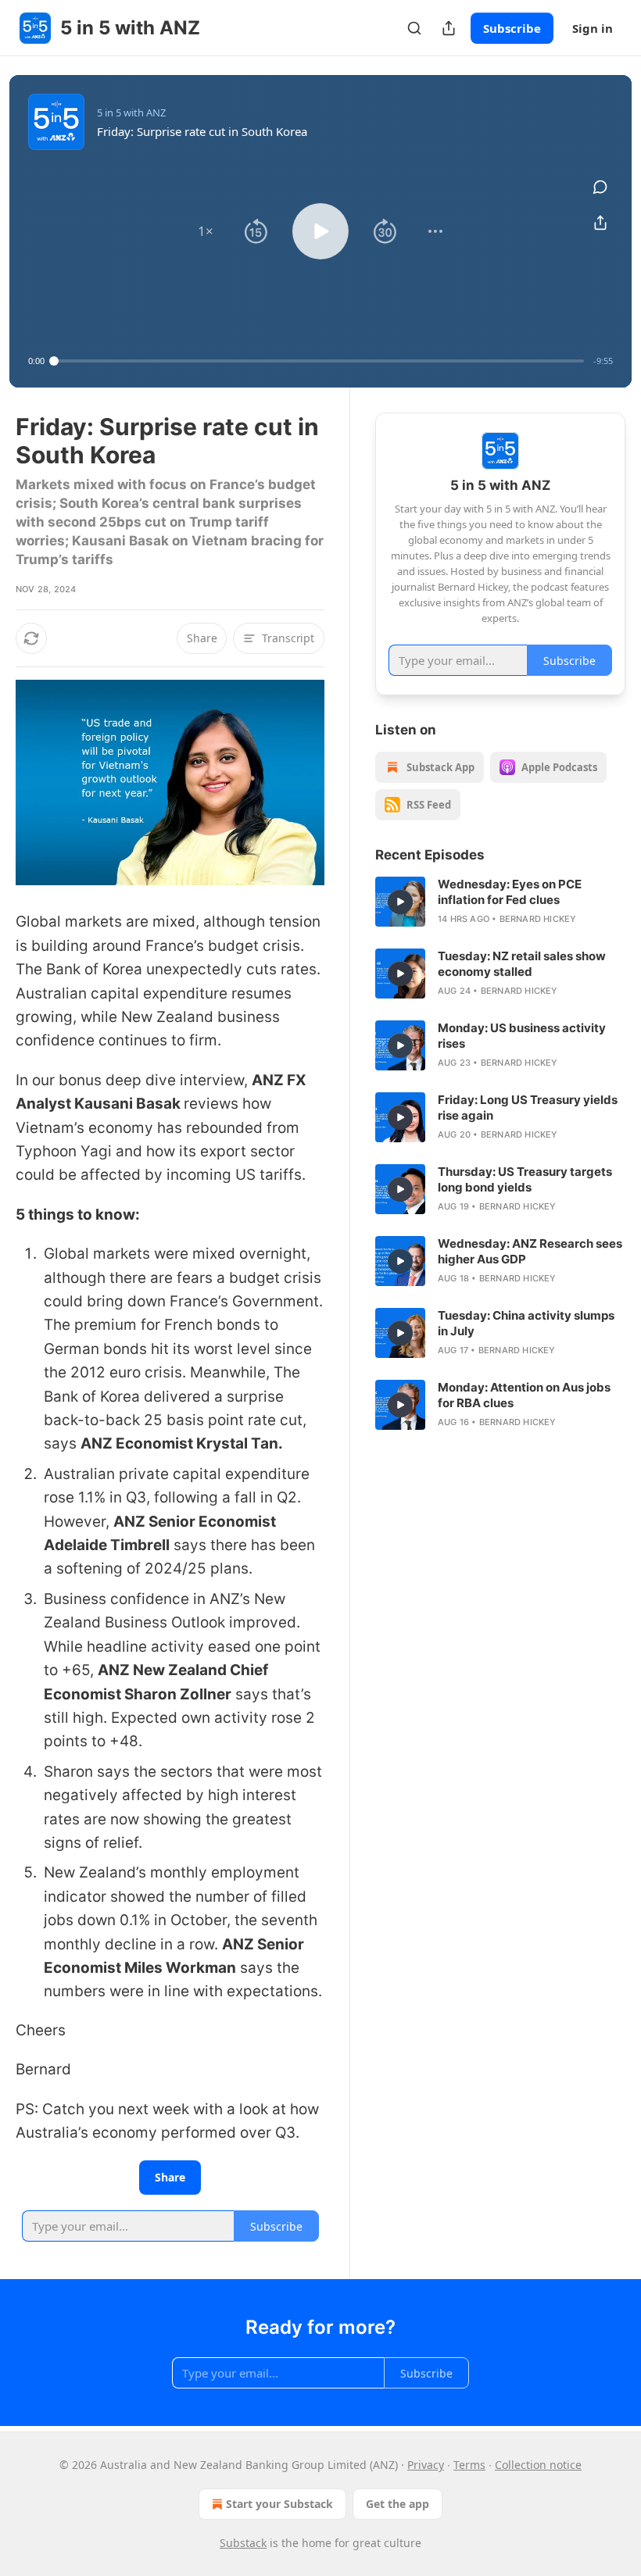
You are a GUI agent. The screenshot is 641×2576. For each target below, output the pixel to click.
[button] (206, 231)
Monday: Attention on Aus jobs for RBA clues (524, 1395)
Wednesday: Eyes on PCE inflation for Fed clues (510, 892)
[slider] (319, 361)
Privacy (426, 2465)
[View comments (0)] (600, 187)
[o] (400, 902)
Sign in (593, 28)
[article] (500, 902)
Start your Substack (279, 2504)
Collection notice (538, 2465)
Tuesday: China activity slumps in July (526, 1323)
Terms (469, 2465)
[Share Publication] (449, 28)
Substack (243, 2543)
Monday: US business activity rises (522, 1036)
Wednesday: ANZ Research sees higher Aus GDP (530, 1251)
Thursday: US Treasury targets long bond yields (525, 1179)
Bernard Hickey (538, 919)
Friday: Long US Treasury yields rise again (528, 1108)
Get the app (397, 2504)
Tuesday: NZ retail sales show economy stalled (522, 964)
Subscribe (512, 28)
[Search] (414, 28)
